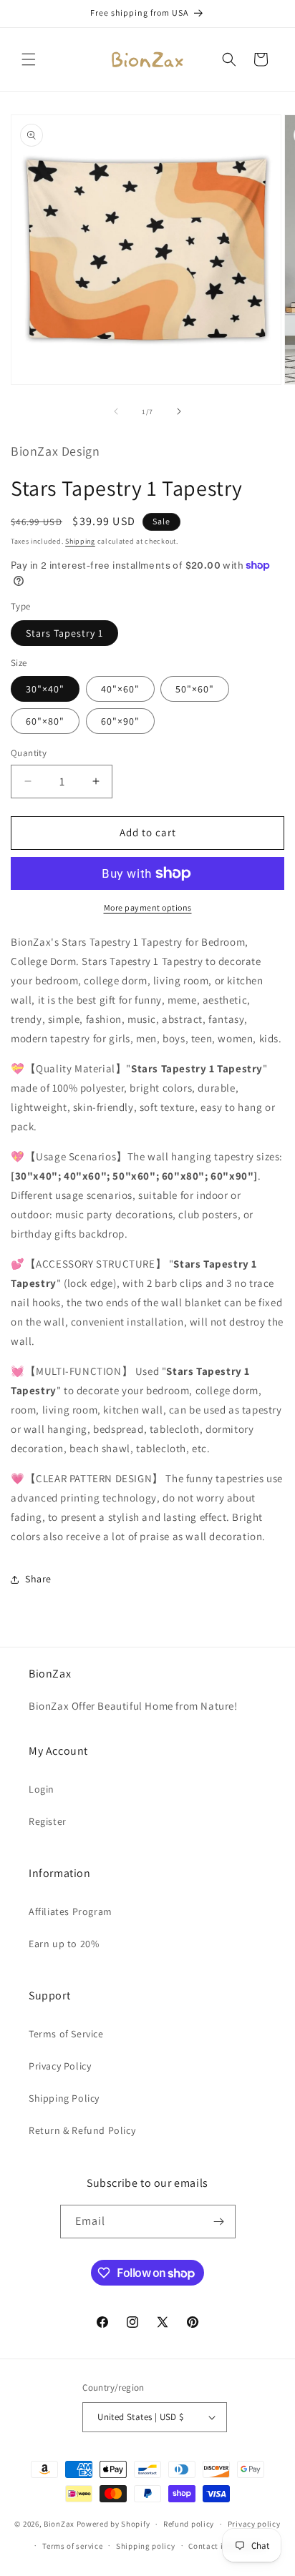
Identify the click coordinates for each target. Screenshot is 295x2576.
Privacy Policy (60, 2066)
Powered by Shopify (113, 2524)
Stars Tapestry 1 (64, 633)
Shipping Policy (64, 2098)
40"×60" (120, 689)
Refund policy (189, 2524)
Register (48, 1821)
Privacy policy (254, 2524)
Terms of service (72, 2546)
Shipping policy (146, 2546)
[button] (29, 59)
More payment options (148, 907)
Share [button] (38, 1579)
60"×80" (45, 721)
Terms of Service (66, 2034)
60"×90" (120, 721)
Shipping (80, 541)
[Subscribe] (219, 2222)
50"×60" (195, 689)
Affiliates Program (71, 1911)
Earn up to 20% (64, 1944)
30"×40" (45, 689)
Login (42, 1789)
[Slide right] (179, 411)
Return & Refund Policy (82, 2130)
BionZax (59, 2524)
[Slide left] (116, 411)
